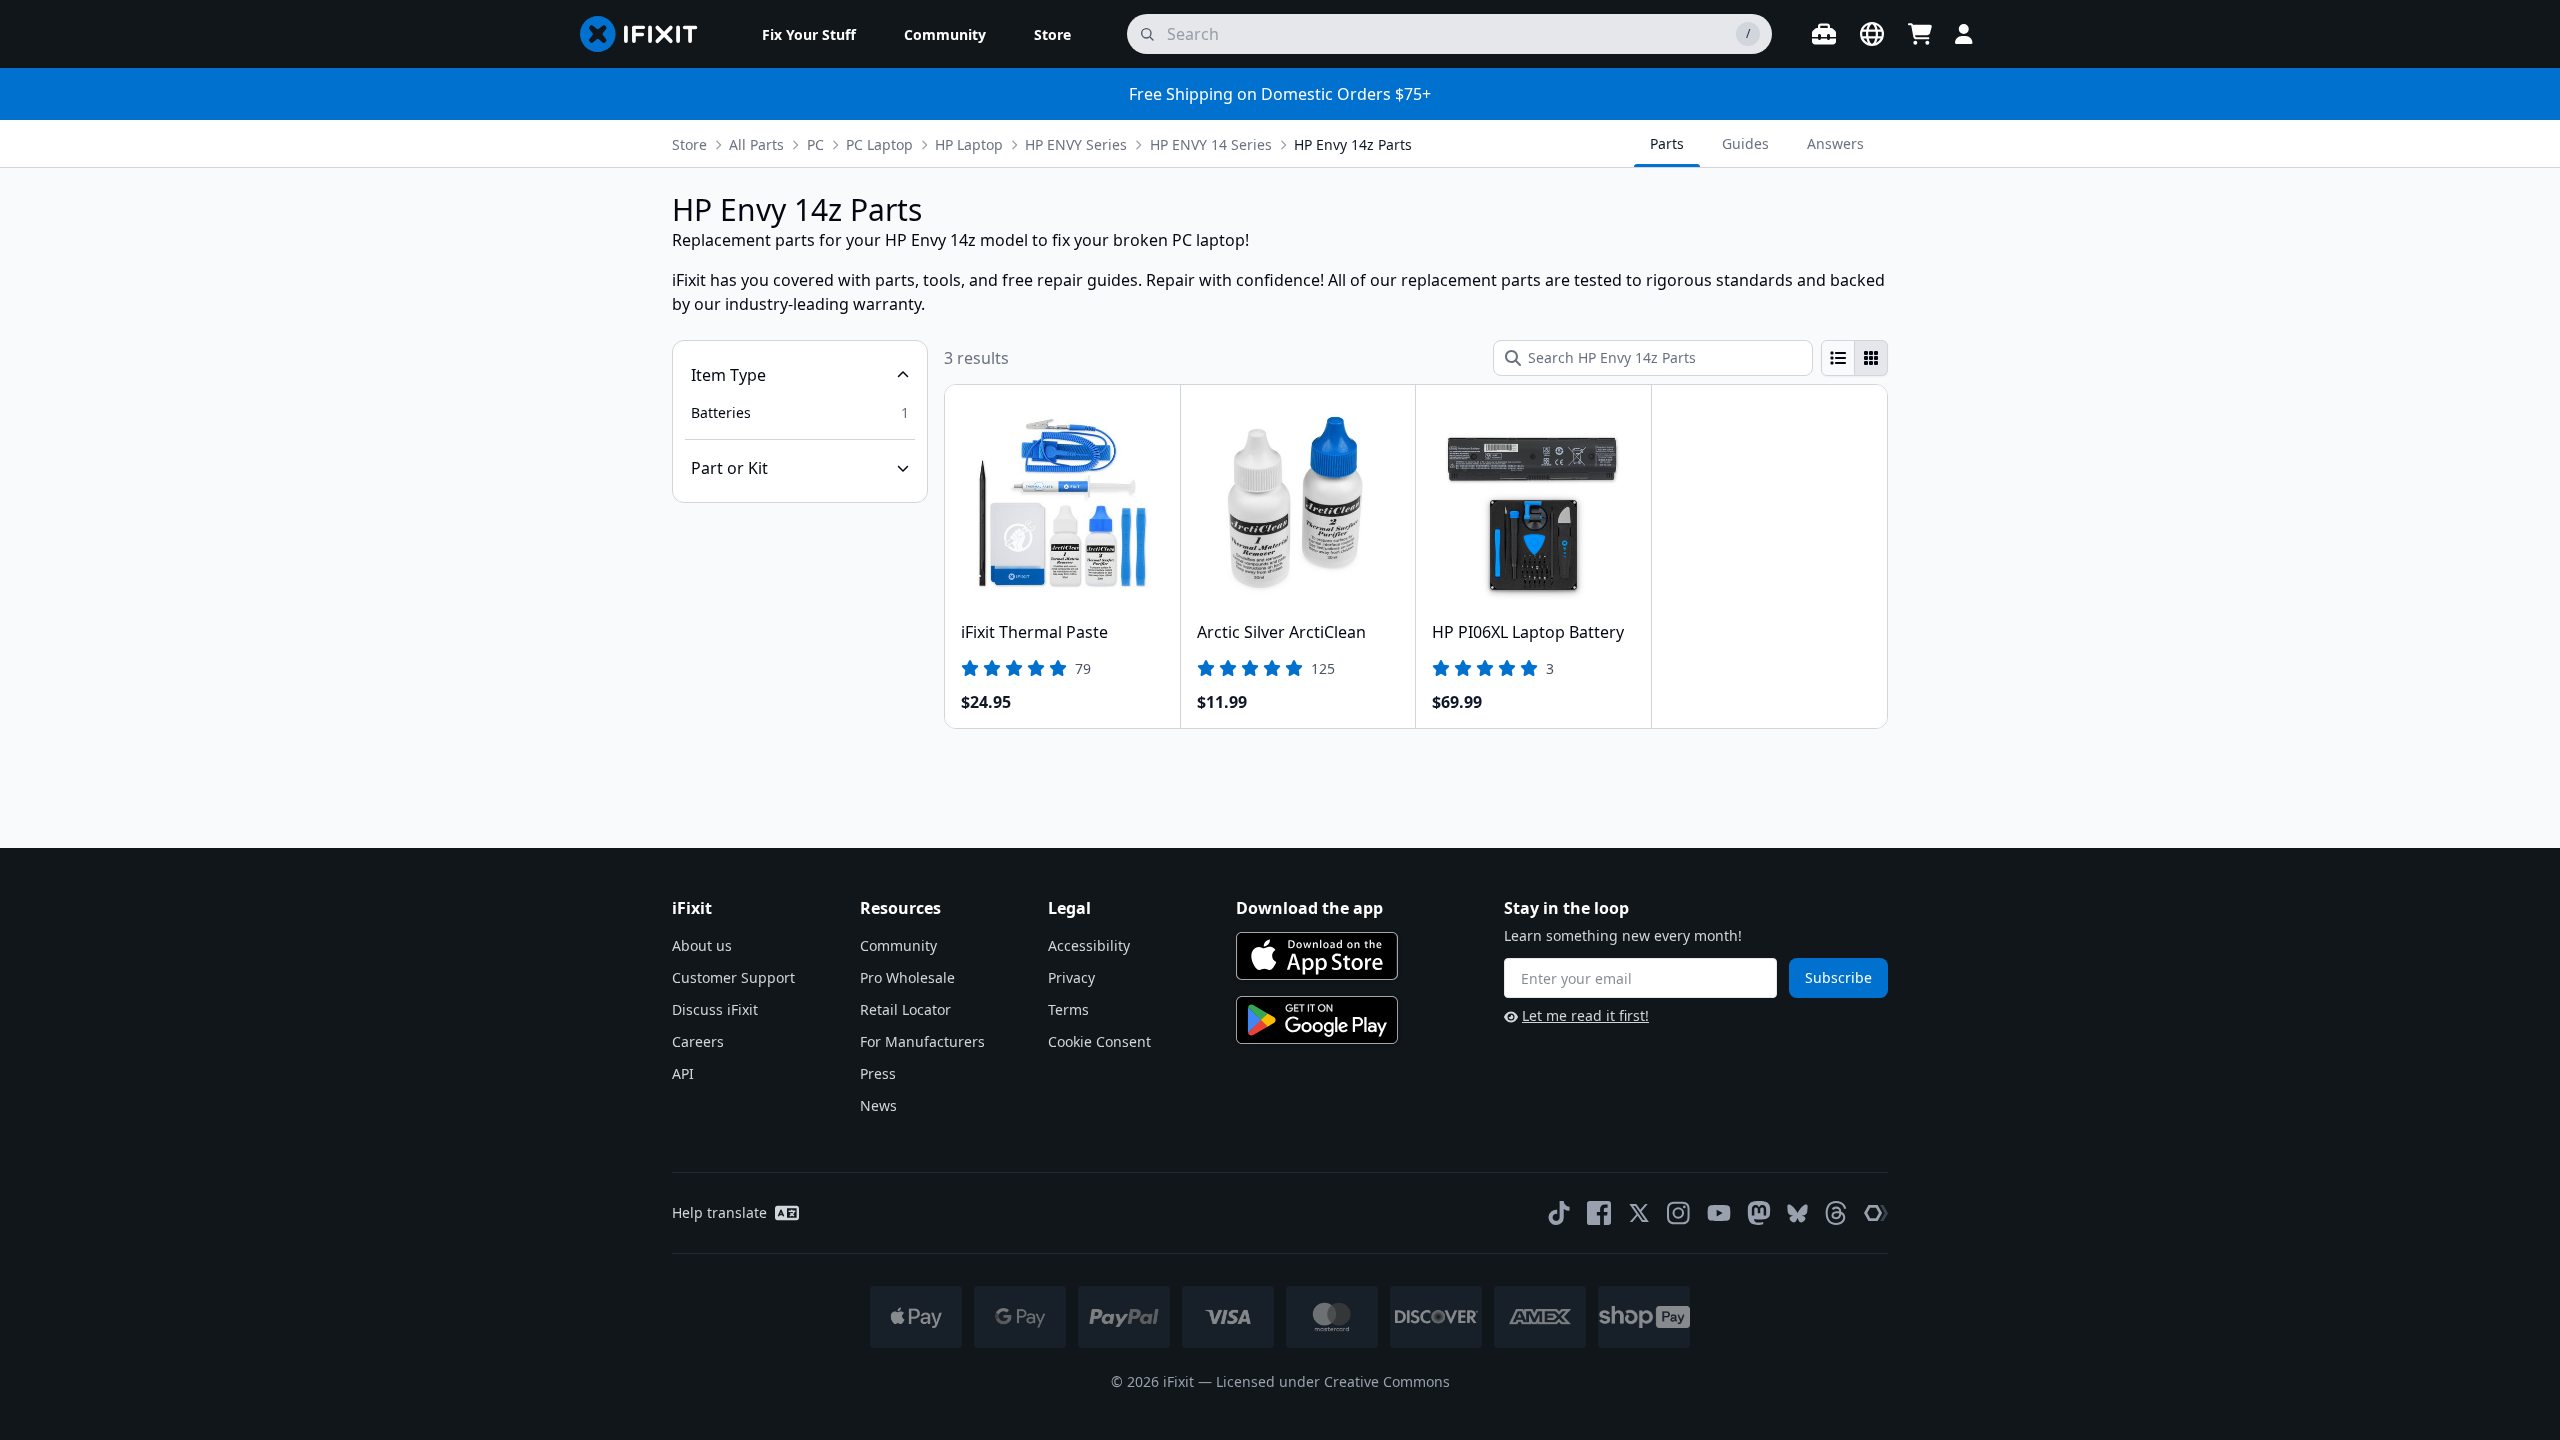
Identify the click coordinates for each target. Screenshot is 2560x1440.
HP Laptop (969, 144)
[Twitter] (1639, 1213)
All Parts (756, 144)
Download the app (1309, 908)
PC (815, 144)
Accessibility (1089, 945)
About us (702, 945)
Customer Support (733, 977)
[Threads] (1836, 1213)
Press (878, 1073)
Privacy (1071, 977)
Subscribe (1838, 977)
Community (898, 945)
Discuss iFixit (715, 1009)
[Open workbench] (1824, 34)
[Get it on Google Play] (1317, 1020)
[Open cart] (1920, 34)
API (683, 1073)
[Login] (1964, 34)
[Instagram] (1679, 1213)
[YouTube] (1719, 1213)
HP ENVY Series (1076, 144)
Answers (1835, 143)
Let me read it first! (1585, 1015)
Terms (1068, 1009)
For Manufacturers (922, 1041)
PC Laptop (879, 144)
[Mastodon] (1759, 1213)
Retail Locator (905, 1009)
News (878, 1105)
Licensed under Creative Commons (1333, 1381)
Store (689, 144)
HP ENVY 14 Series (1211, 144)
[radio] (1838, 358)
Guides (1745, 143)
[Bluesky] (1797, 1213)
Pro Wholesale (907, 977)
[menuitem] (809, 34)
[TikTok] (1559, 1213)
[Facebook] (1599, 1213)
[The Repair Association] (1876, 1213)
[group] (1854, 358)
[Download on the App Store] (1317, 956)
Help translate (719, 1212)
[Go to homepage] (647, 34)
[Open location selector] (1872, 34)
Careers (698, 1041)
